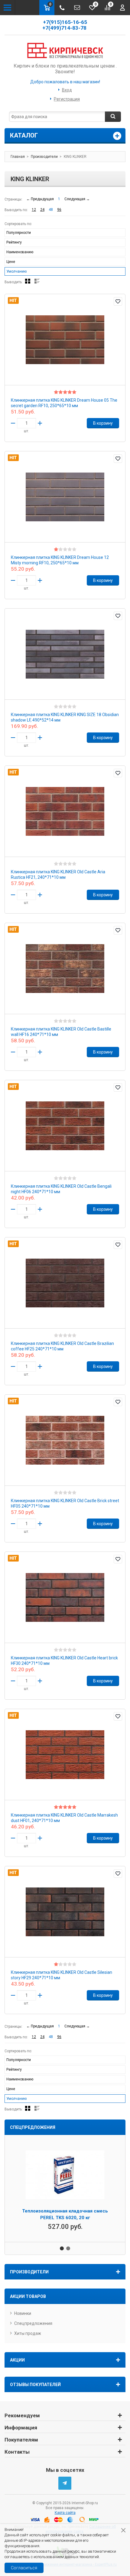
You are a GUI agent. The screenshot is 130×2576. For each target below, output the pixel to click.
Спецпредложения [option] (33, 2127)
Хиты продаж (28, 2333)
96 (59, 210)
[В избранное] (118, 301)
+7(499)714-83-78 (65, 28)
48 (51, 210)
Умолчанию (16, 271)
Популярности (19, 233)
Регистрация (67, 99)
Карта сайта (65, 2513)
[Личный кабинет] (122, 8)
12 (34, 210)
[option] (65, 2188)
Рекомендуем (22, 2415)
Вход (67, 90)
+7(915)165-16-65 (65, 22)
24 (42, 210)
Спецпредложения (33, 2323)
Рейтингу (14, 242)
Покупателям (21, 2440)
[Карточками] (28, 281)
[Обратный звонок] (62, 8)
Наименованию (20, 252)
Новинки (23, 2313)
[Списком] (37, 281)
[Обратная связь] (77, 8)
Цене (11, 262)
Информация (21, 2428)
